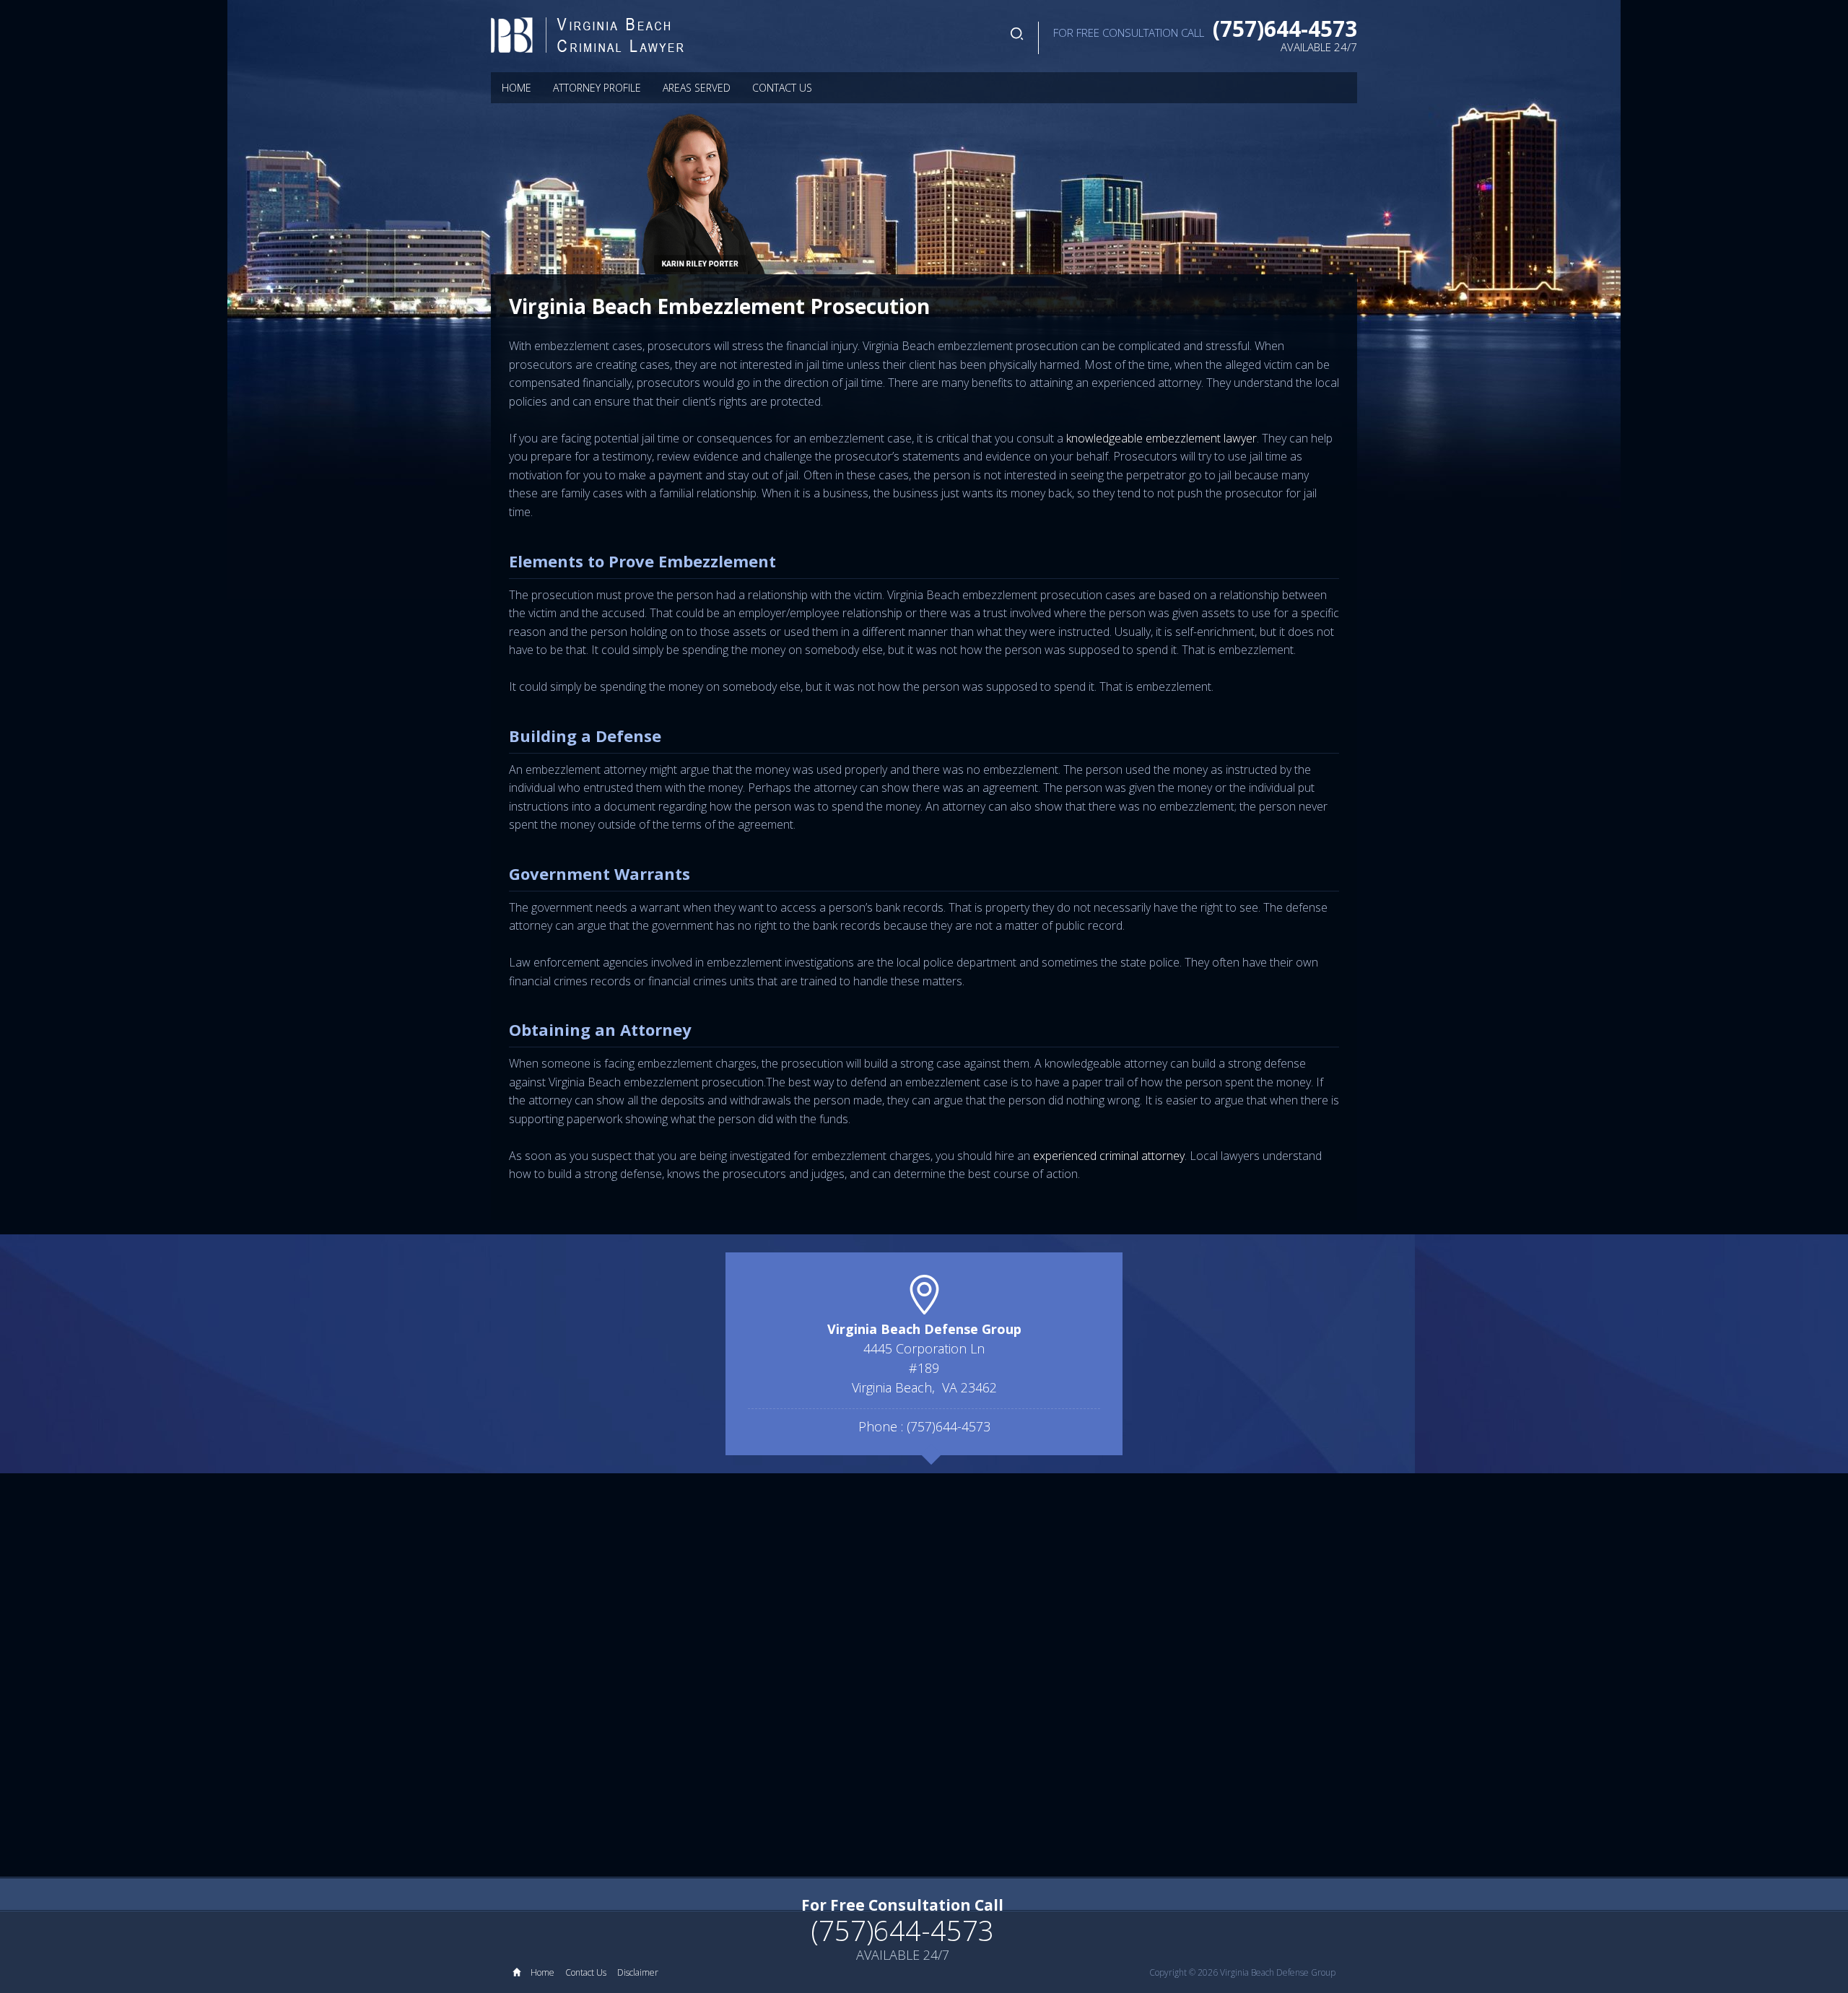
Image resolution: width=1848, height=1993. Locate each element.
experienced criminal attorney (1109, 1156)
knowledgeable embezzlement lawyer (1161, 438)
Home (517, 88)
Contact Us (782, 88)
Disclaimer (638, 1972)
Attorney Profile (597, 88)
